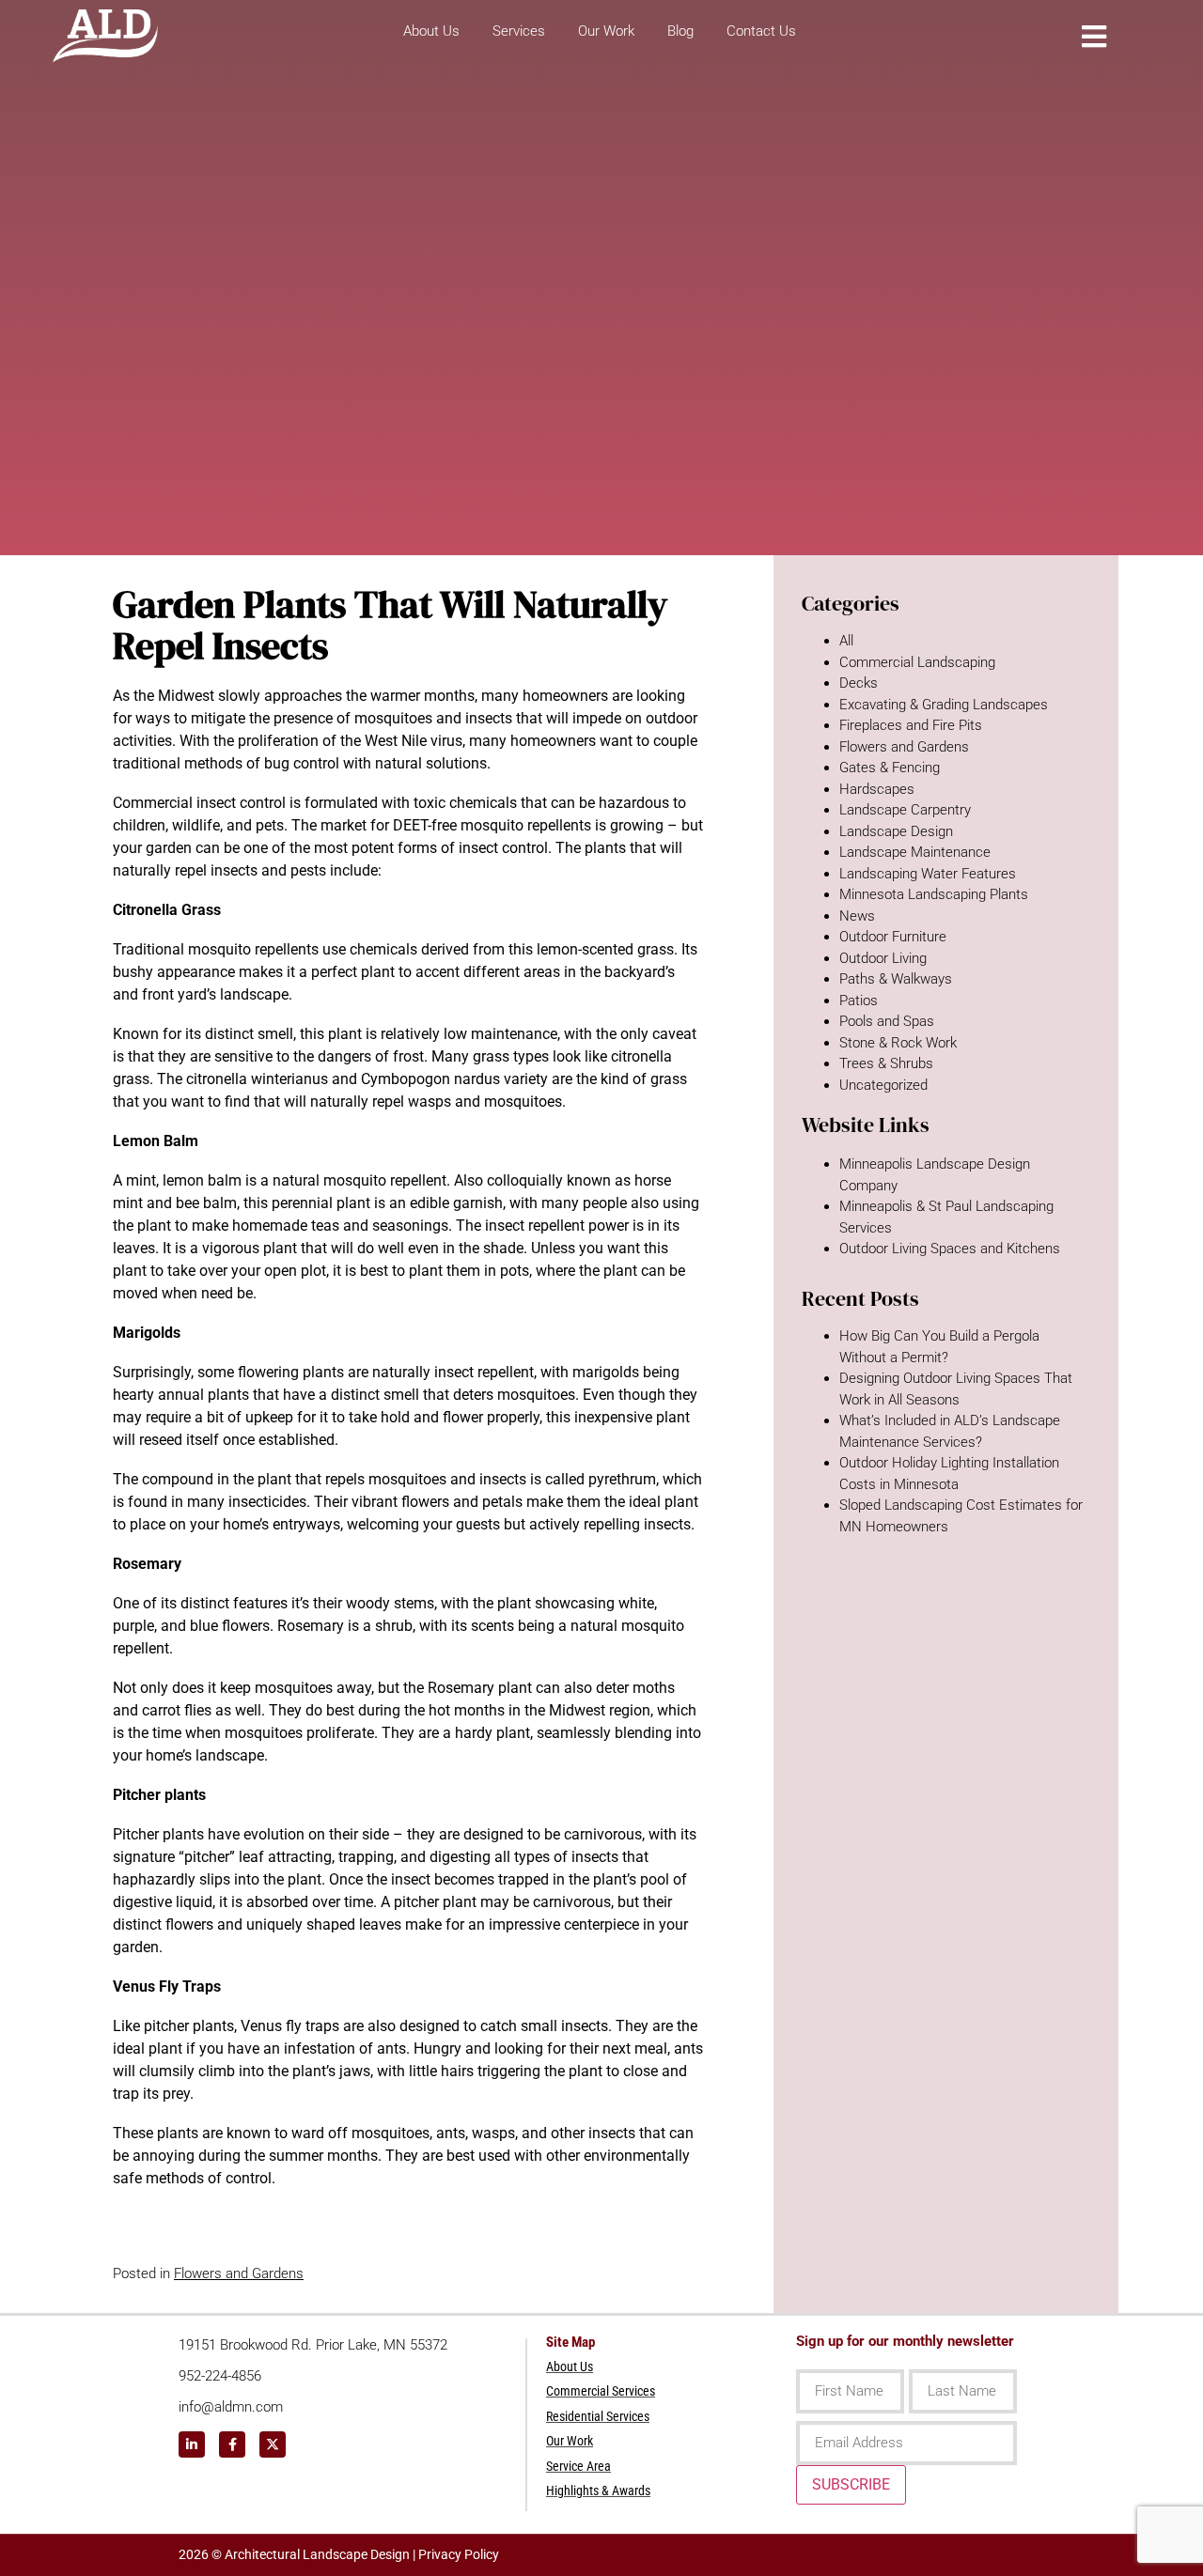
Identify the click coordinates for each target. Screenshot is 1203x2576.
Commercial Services (601, 2391)
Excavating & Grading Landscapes (944, 705)
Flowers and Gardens (239, 2273)
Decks (859, 683)
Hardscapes (877, 789)
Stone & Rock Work (898, 1043)
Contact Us (761, 31)
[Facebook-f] (232, 2444)
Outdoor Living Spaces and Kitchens (950, 1249)
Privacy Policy (459, 2554)
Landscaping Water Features (928, 874)
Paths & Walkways (896, 979)
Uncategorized (883, 1085)
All (846, 641)
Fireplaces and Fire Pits (911, 725)
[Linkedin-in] (192, 2444)
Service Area (578, 2466)
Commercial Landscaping (917, 662)
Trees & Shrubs (886, 1063)
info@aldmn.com (231, 2407)
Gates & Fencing (890, 768)
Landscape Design (896, 831)
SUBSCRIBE (851, 2484)
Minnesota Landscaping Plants (934, 894)
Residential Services (598, 2416)
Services (519, 31)
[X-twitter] (273, 2444)
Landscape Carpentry (905, 810)
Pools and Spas (887, 1021)
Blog (680, 31)
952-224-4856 (220, 2376)
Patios (859, 1001)
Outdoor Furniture (893, 937)
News (857, 916)
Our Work (606, 31)
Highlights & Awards (598, 2491)
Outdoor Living (883, 958)
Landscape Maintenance (915, 852)
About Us (431, 31)
